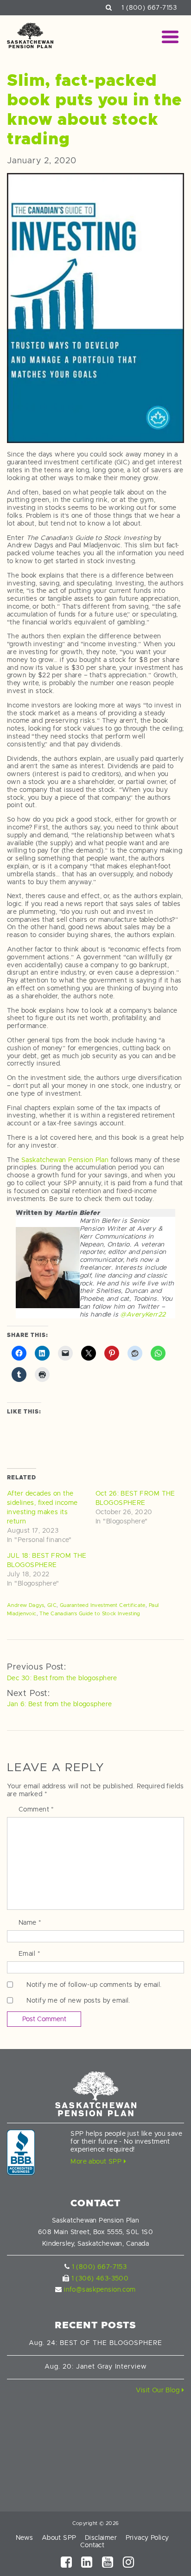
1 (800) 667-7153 (149, 7)
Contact (92, 2545)
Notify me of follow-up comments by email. (94, 1985)
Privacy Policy (147, 2537)
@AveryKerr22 (142, 1314)
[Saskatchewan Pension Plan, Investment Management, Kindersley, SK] (21, 2152)
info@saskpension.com (100, 2289)
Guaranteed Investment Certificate (103, 1605)
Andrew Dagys (25, 1605)
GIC (52, 1605)
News (25, 2537)
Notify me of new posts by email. (78, 2000)
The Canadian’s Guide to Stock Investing (90, 1613)
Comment (36, 1809)
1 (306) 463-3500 (100, 2278)
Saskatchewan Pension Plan (65, 1160)
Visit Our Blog (159, 2390)
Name (30, 1922)
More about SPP (97, 2161)
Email (29, 1953)
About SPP (59, 2537)
